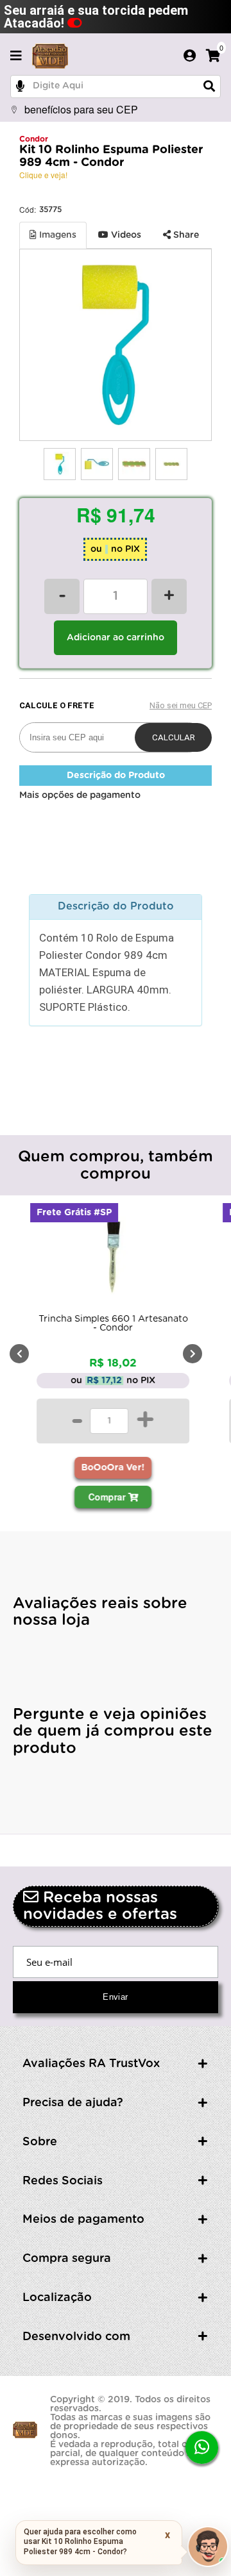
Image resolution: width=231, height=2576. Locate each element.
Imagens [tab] (56, 235)
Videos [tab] (125, 235)
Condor (34, 139)
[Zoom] (60, 464)
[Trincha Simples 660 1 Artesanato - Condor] (113, 1259)
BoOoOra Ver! (113, 1468)
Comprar (108, 1497)
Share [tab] (185, 235)
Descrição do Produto (116, 776)
